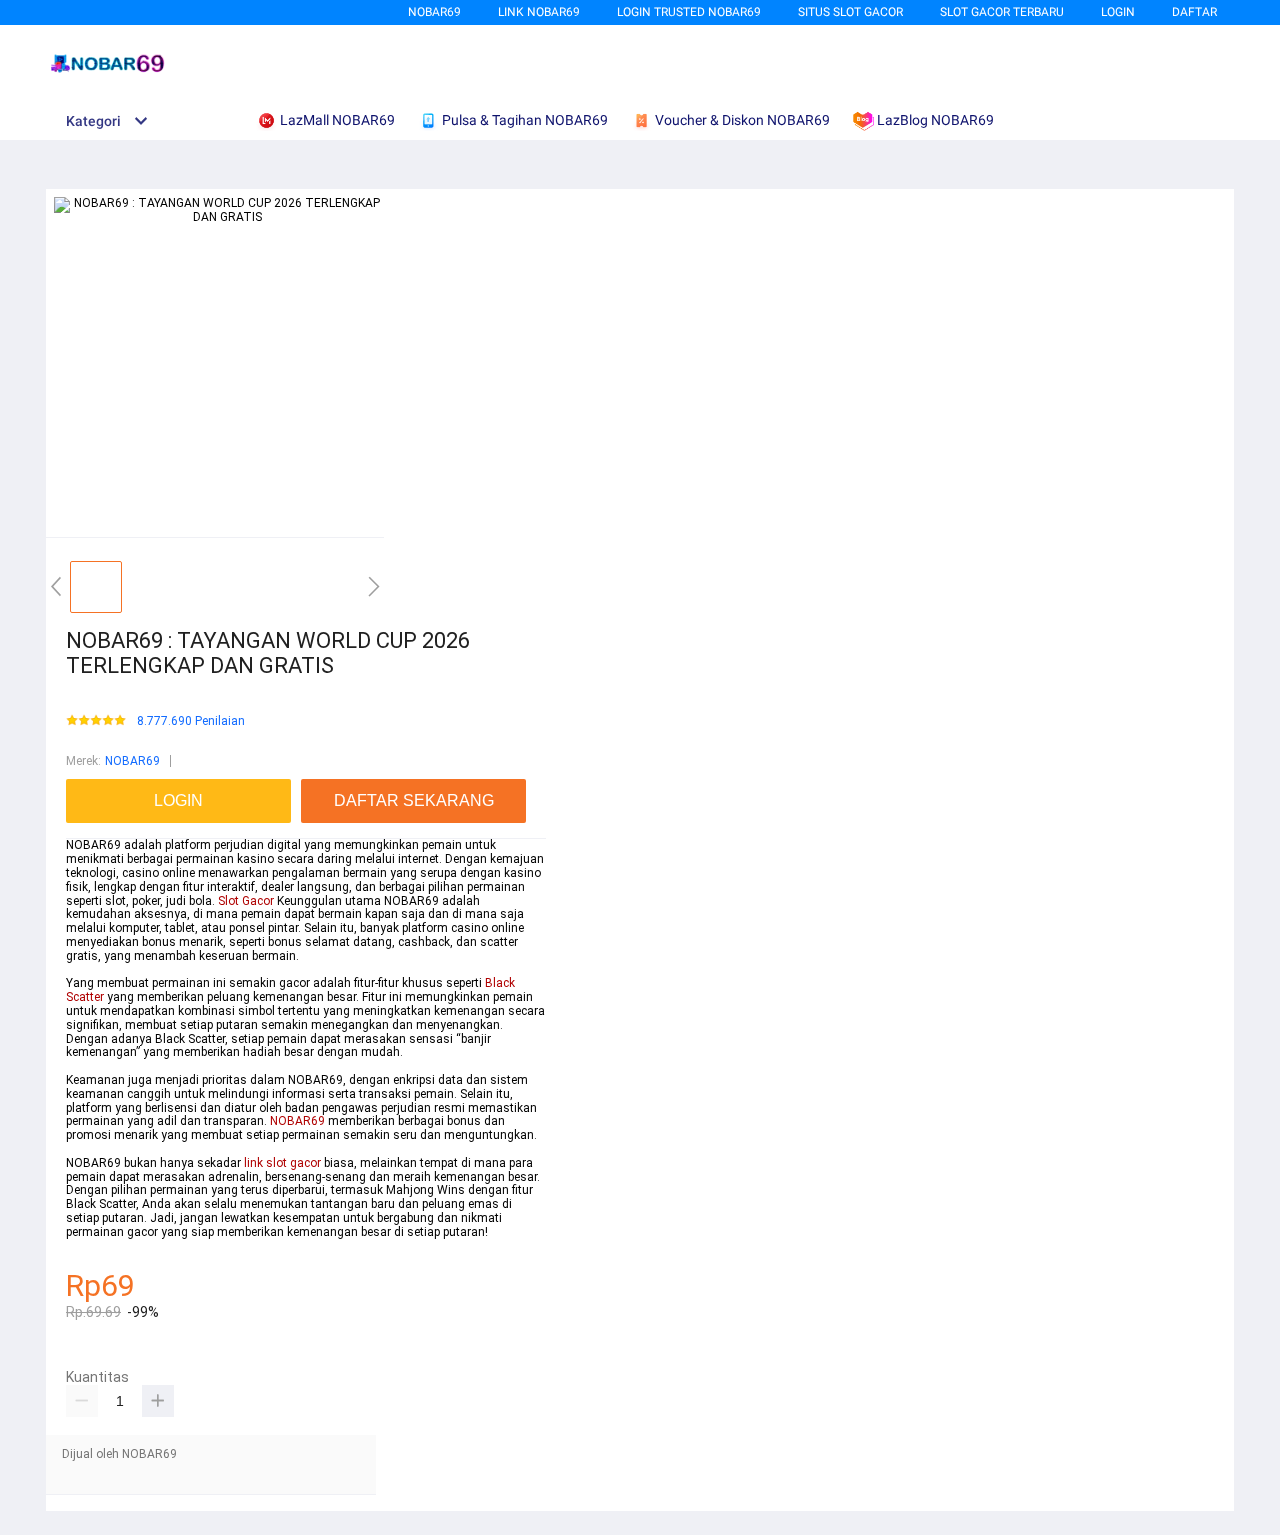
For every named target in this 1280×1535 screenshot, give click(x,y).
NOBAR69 (434, 12)
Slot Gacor (246, 901)
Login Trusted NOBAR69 (689, 12)
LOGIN (1118, 12)
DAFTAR (1194, 12)
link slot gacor (282, 1163)
